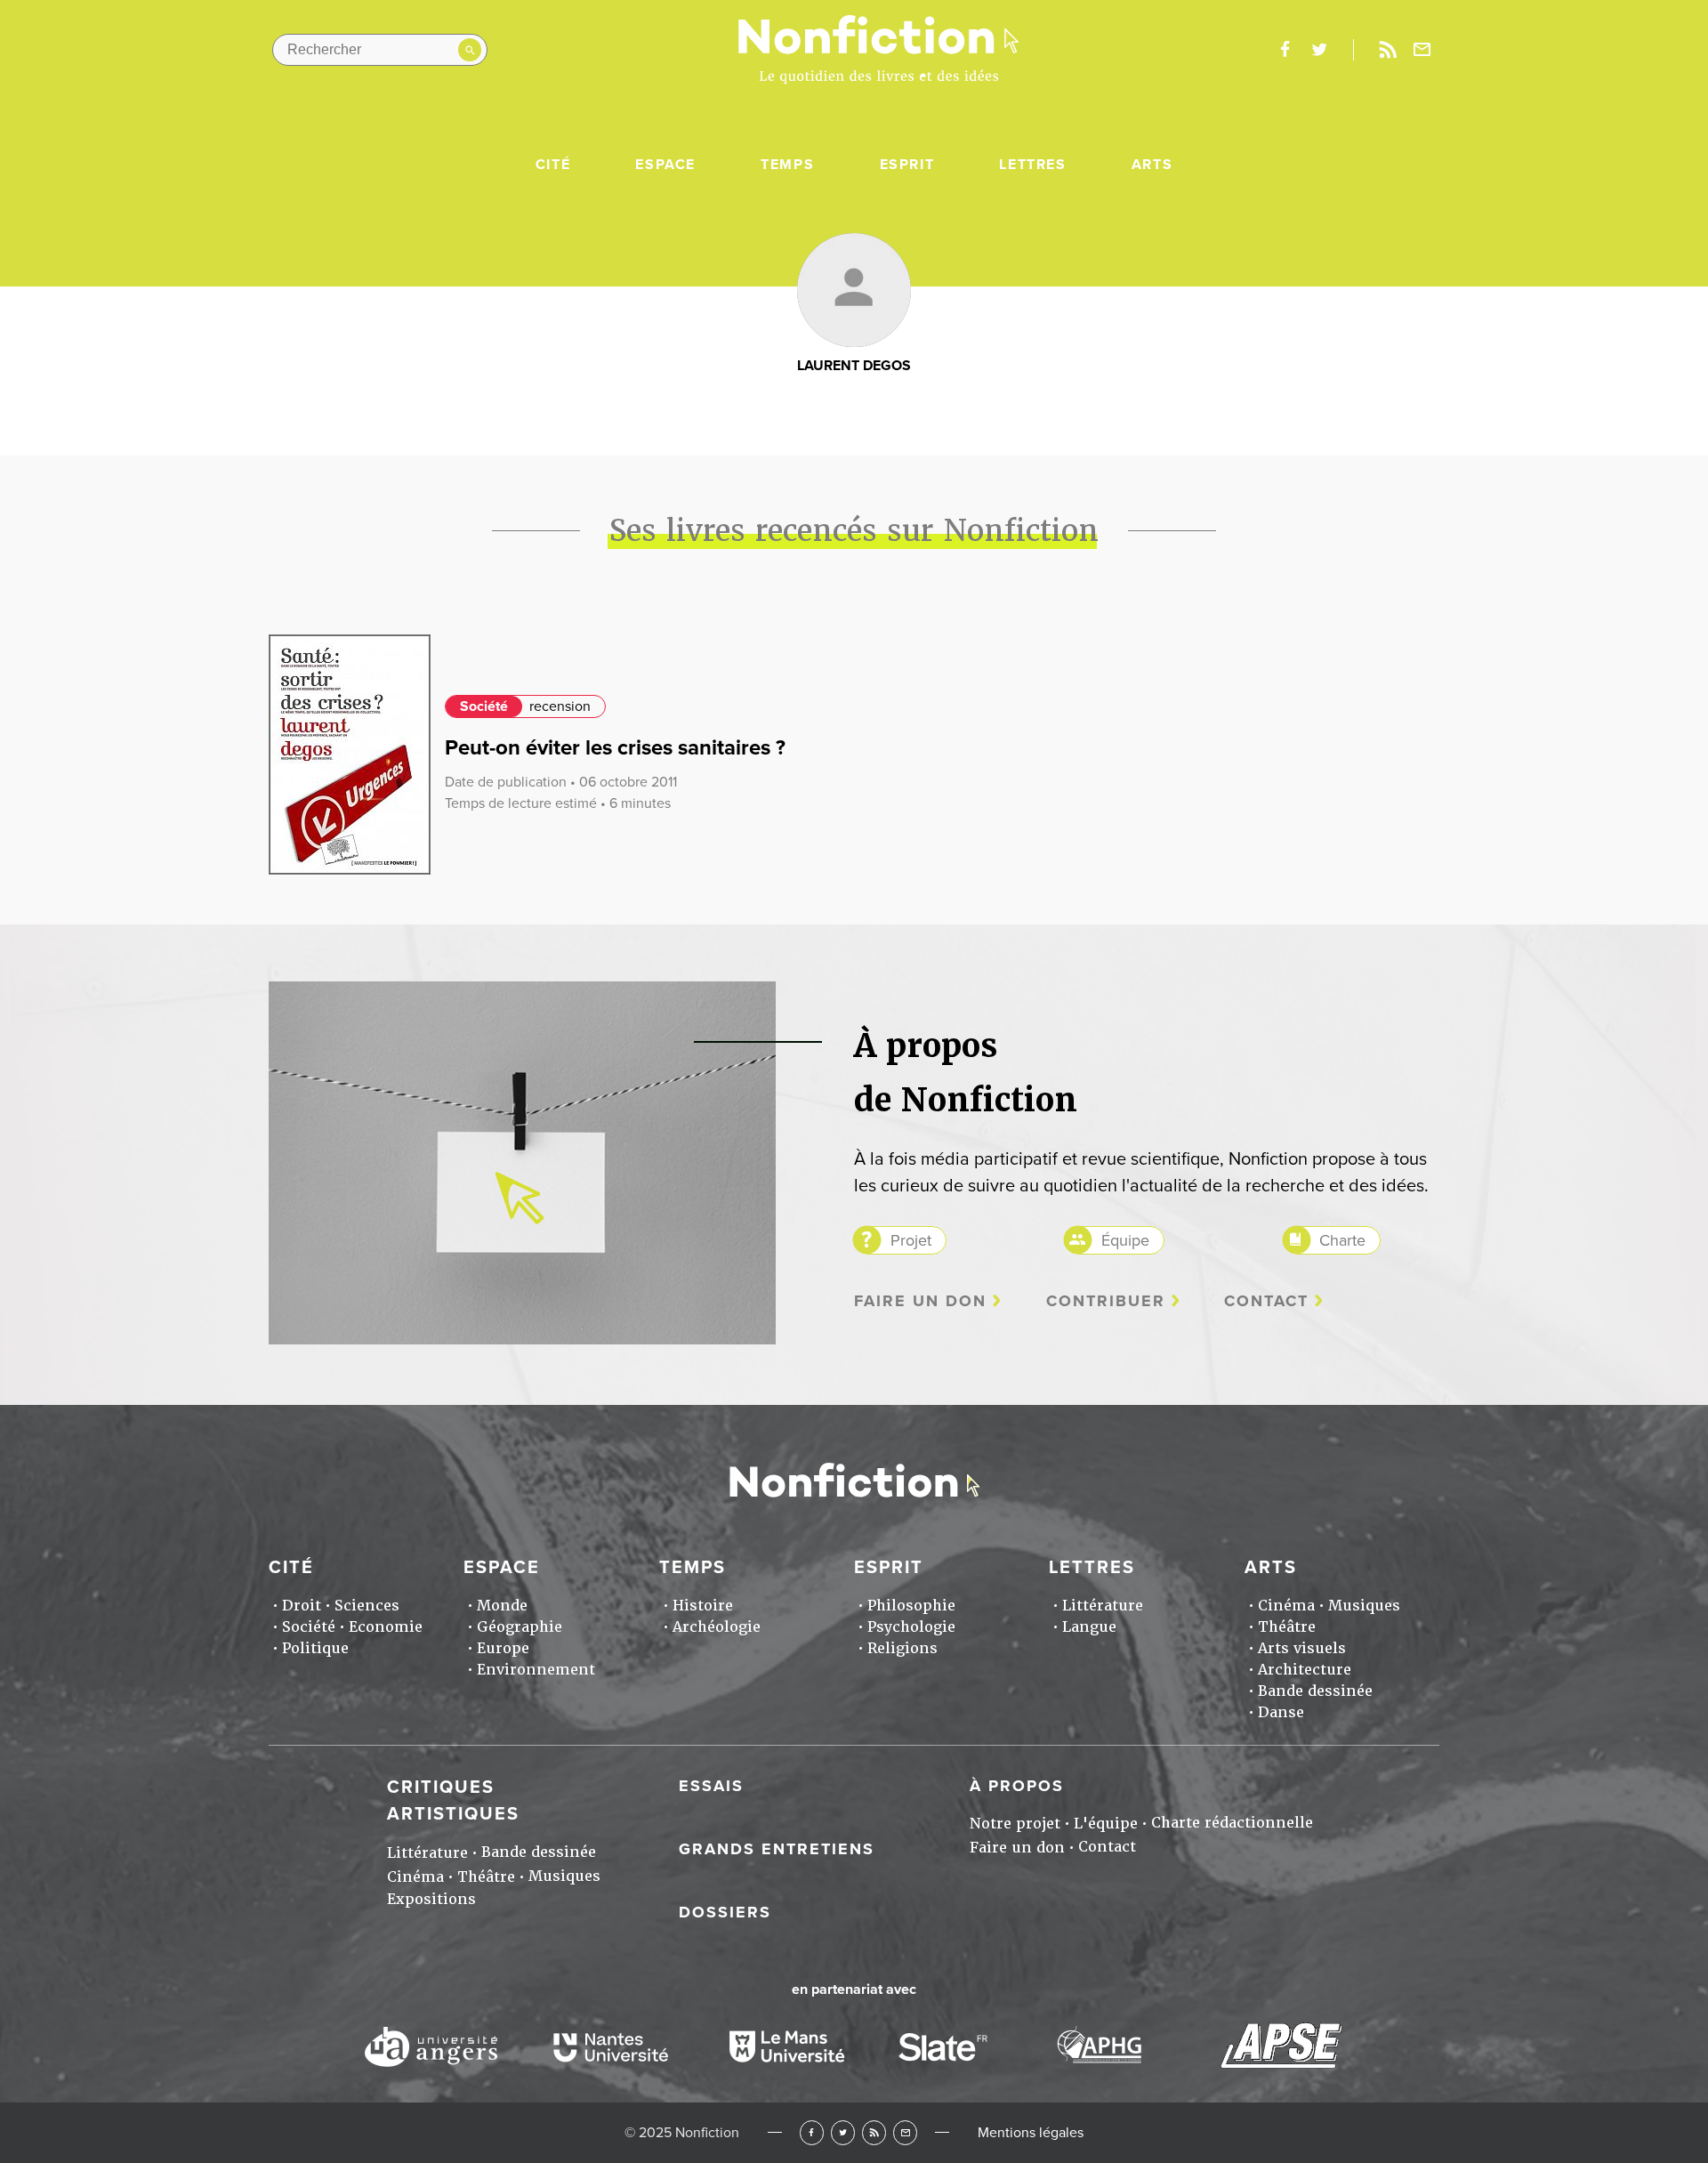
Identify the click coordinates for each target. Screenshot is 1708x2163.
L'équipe (1106, 1824)
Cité (553, 165)
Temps (787, 165)
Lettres (1032, 165)
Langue (1089, 1627)
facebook (1285, 50)
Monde (502, 1606)
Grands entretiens (777, 1849)
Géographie (520, 1627)
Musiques (1364, 1606)
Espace (665, 165)
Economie (386, 1627)
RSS (874, 2132)
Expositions (431, 1899)
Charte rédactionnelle (1232, 1823)
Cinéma (1286, 1606)
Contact (1266, 1301)
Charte (1342, 1240)
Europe (503, 1648)
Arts (1152, 165)
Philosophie (911, 1606)
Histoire (703, 1606)
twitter (1319, 50)
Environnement (536, 1670)
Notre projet (1015, 1824)
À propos (1017, 1786)
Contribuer (1106, 1301)
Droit (302, 1606)
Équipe (1125, 1240)
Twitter (843, 2132)
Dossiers (725, 1912)
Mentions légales (1031, 2133)
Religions (902, 1648)
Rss (1388, 50)
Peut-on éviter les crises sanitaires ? (615, 748)
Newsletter (1422, 50)
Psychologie (911, 1627)
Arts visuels (1302, 1648)
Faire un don (920, 1301)
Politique (315, 1648)
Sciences (367, 1606)
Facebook (812, 2132)
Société (484, 706)
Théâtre (1287, 1627)
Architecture (1305, 1670)
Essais (711, 1786)
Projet (911, 1240)
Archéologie (717, 1627)
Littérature (1103, 1606)
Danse (1281, 1712)
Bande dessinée (1315, 1691)
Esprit (907, 165)
